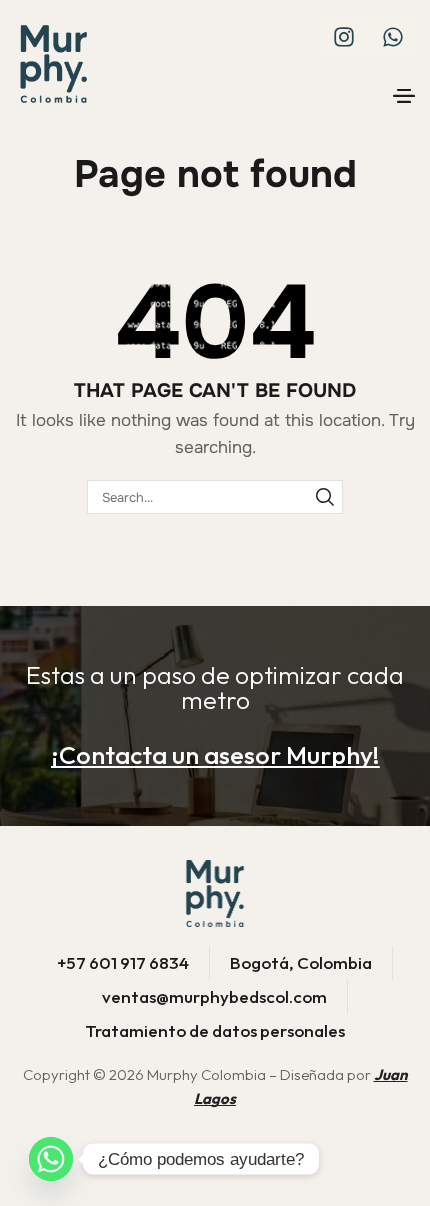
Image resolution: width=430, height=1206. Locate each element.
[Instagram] (344, 37)
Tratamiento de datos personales (215, 1030)
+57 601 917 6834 (123, 962)
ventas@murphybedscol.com (214, 996)
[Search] (325, 497)
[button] (404, 96)
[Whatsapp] (393, 37)
